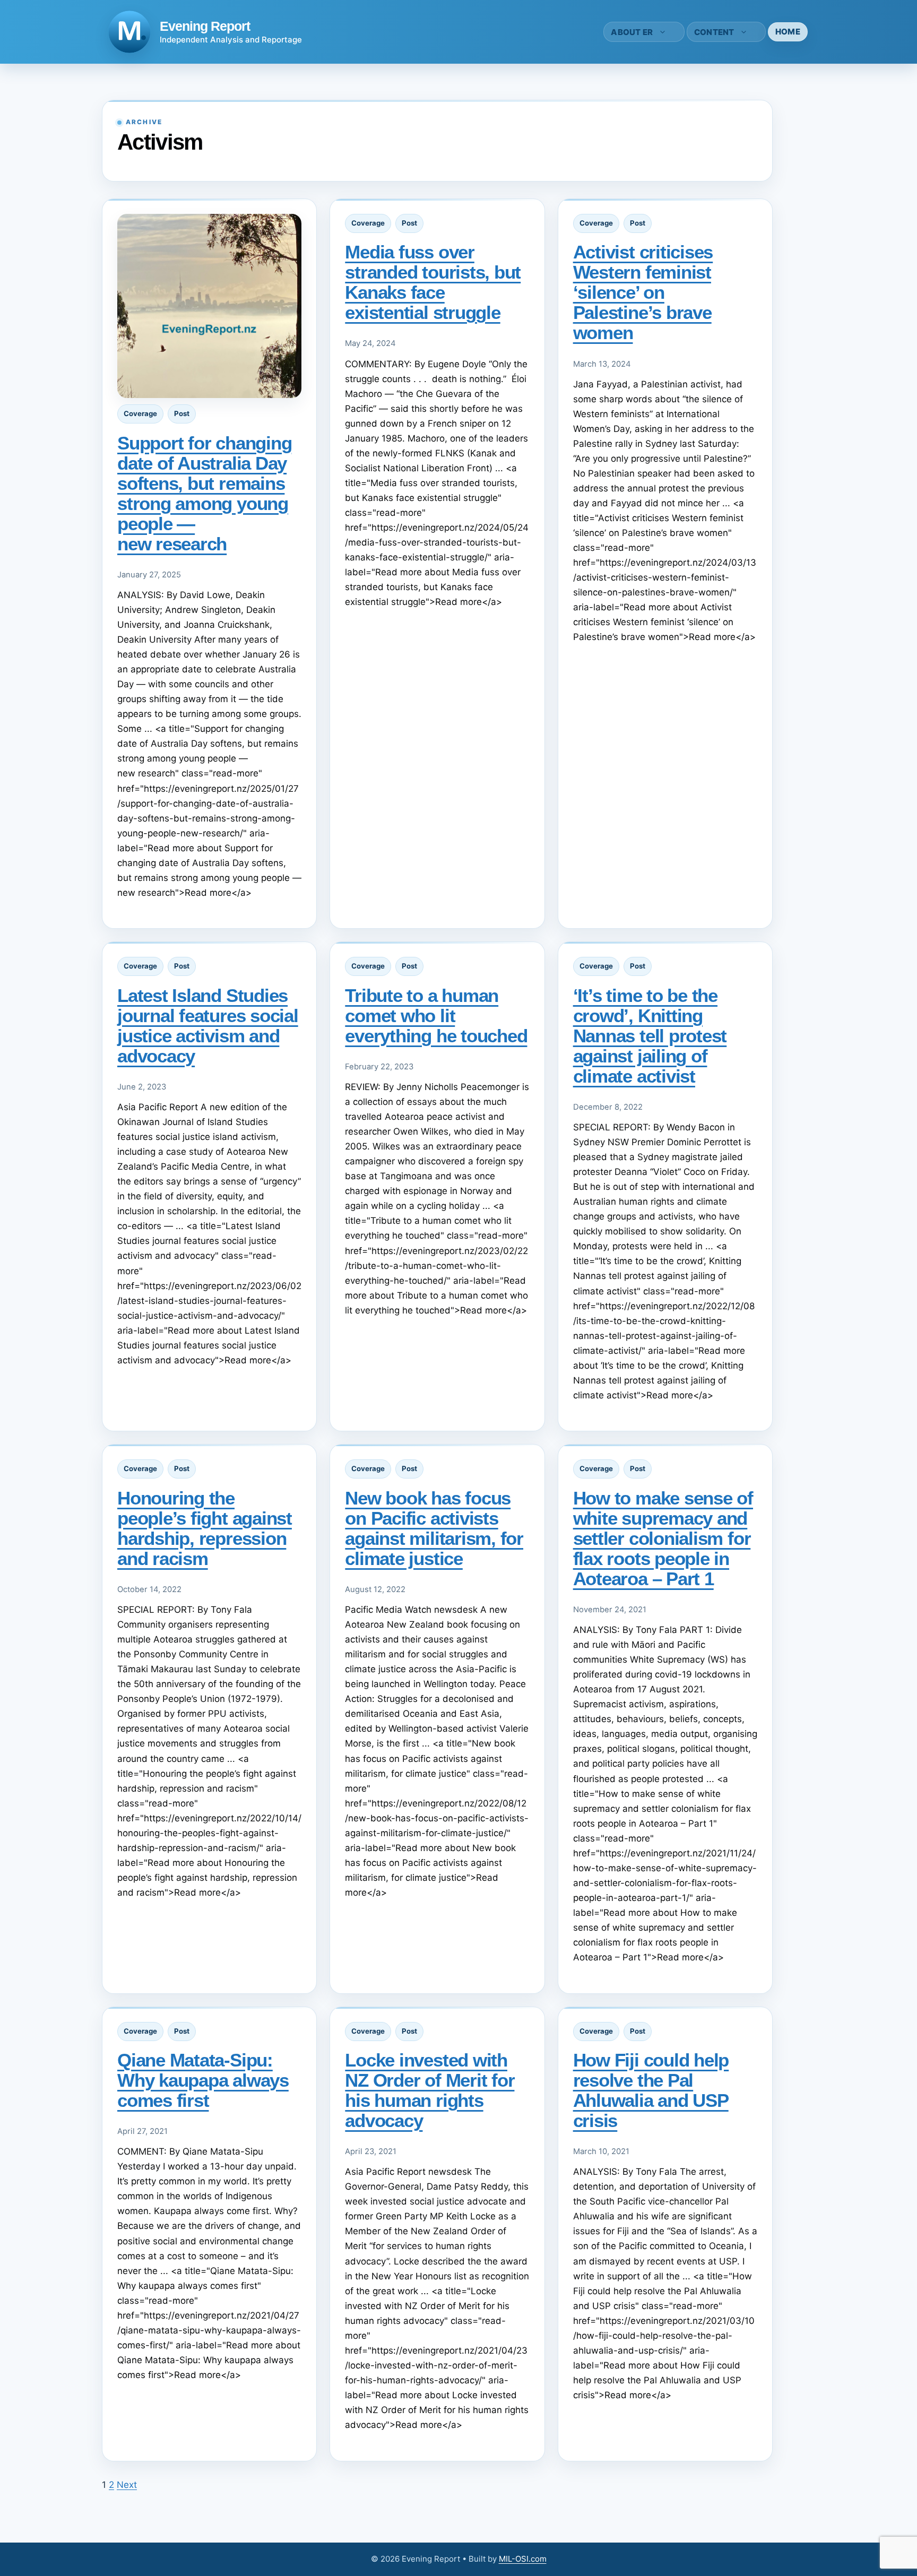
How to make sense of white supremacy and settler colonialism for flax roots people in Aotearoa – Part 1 (663, 1538)
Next (127, 2485)
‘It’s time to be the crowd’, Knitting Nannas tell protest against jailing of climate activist (650, 1036)
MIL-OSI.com (523, 2559)
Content (714, 32)
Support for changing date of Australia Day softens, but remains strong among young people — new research (204, 493)
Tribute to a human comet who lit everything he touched (436, 1015)
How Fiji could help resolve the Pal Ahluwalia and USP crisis (651, 2090)
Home (788, 32)
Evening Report (205, 26)
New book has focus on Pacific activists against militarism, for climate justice (434, 1528)
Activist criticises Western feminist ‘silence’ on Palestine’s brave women (643, 292)
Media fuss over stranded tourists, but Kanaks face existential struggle (433, 282)
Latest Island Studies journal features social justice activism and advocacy (208, 1026)
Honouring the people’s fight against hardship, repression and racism (205, 1528)
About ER (632, 32)
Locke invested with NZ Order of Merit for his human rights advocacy (430, 2090)
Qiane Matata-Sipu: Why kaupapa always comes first (203, 2080)
